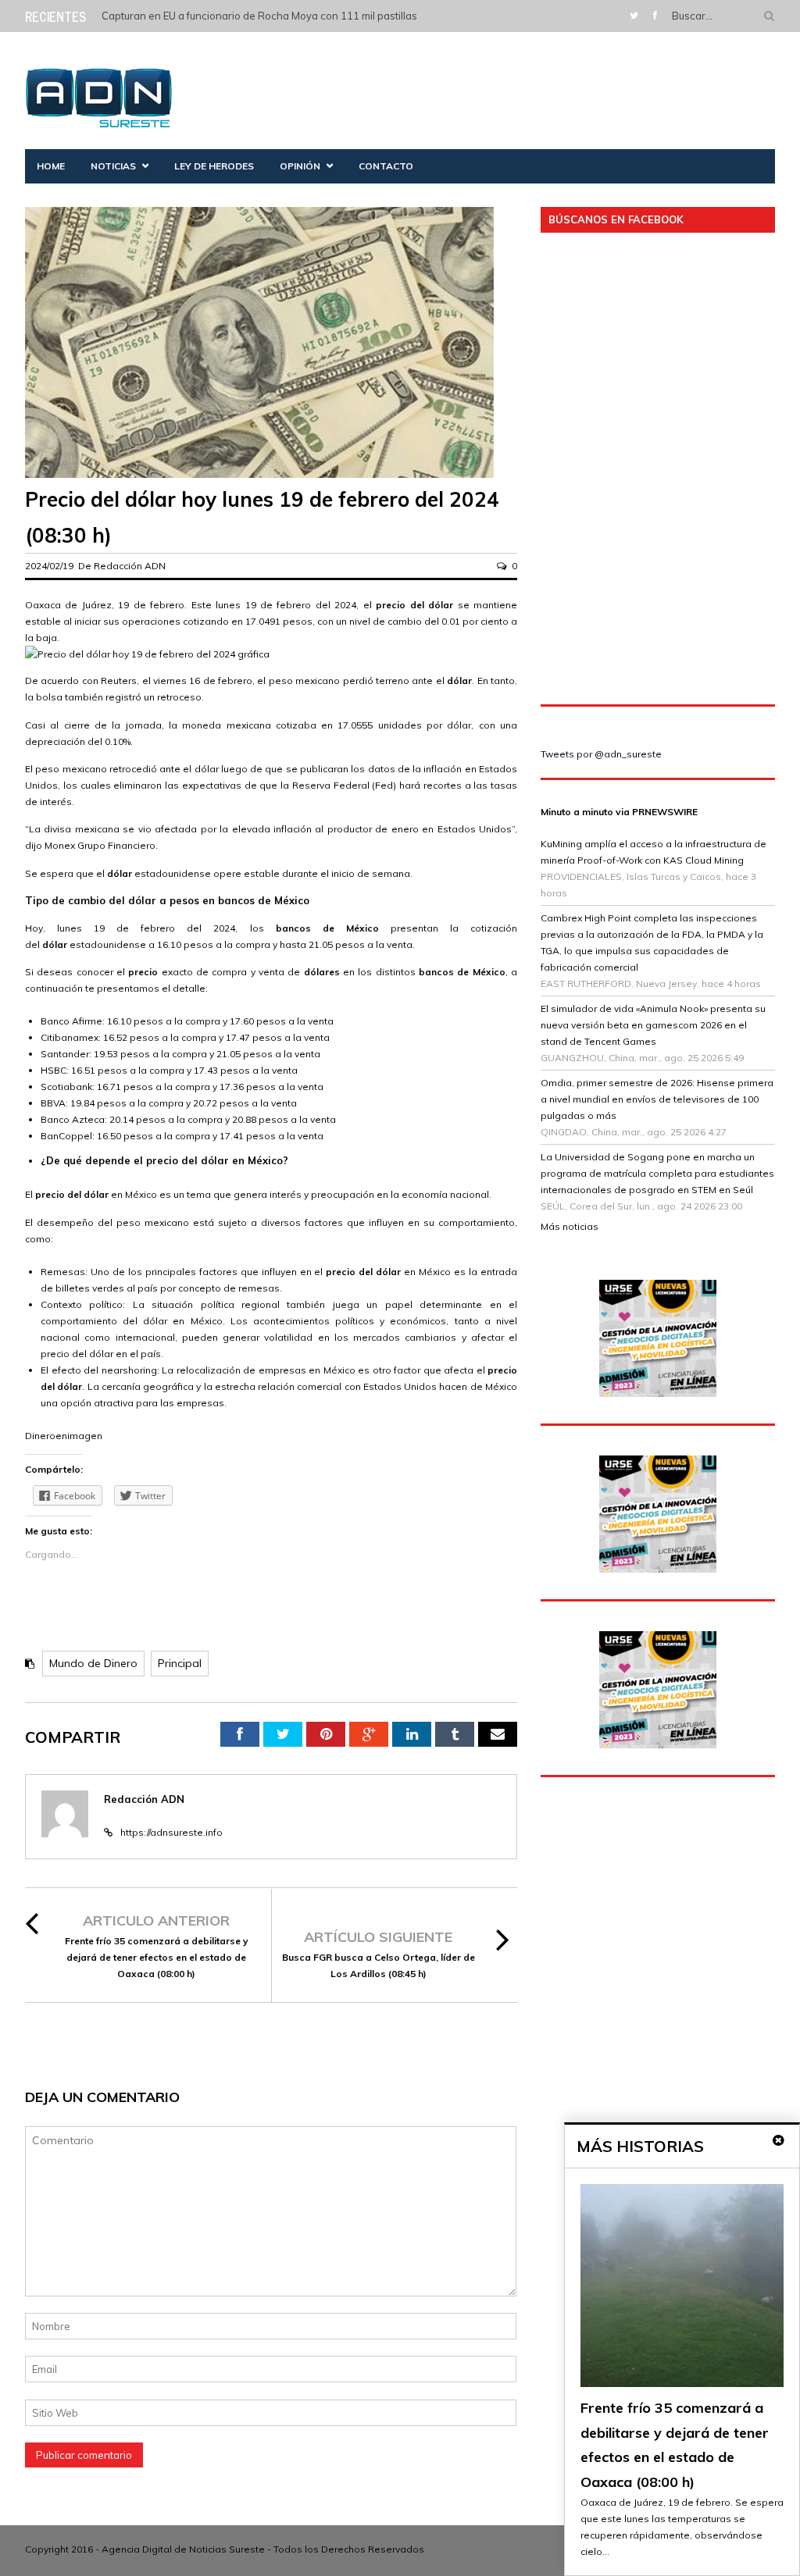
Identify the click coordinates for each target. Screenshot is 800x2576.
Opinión (300, 166)
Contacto (386, 166)
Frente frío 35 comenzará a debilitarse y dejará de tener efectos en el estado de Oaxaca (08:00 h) (157, 1957)
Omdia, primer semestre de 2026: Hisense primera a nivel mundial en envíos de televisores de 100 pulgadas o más (657, 1099)
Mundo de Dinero (93, 1663)
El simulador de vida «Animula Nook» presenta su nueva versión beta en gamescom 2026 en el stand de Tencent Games (653, 1025)
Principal (180, 1663)
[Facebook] (655, 15)
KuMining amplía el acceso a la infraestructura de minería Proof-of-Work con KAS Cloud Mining (654, 852)
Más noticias (570, 1226)
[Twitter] (634, 15)
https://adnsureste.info (171, 1832)
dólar (388, 1272)
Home (51, 166)
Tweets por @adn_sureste (601, 754)
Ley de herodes (214, 166)
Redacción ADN (130, 566)
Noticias (113, 166)
